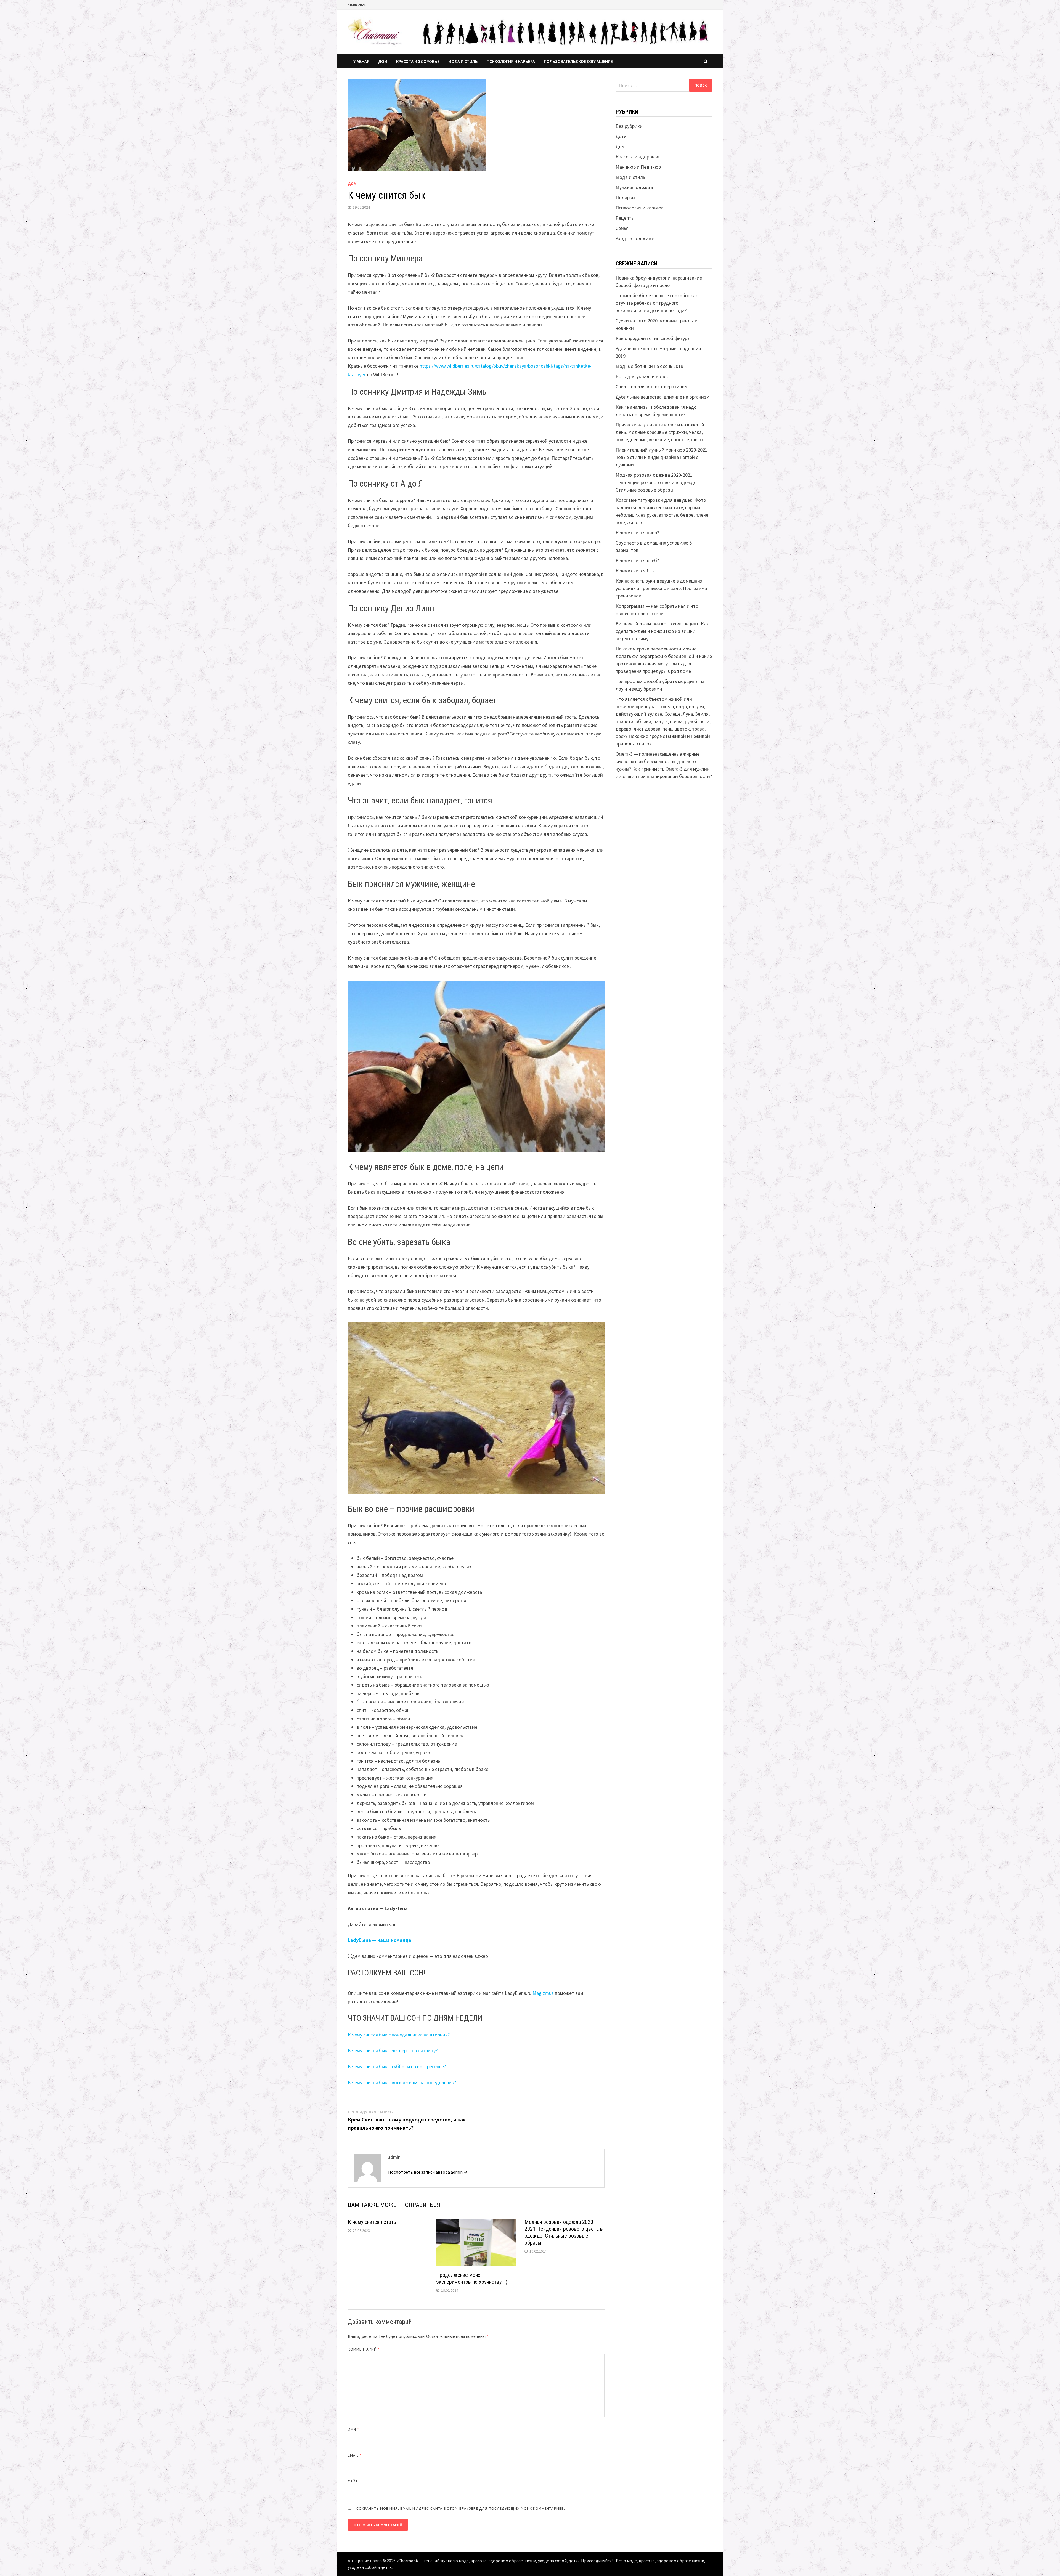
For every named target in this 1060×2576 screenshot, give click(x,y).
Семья (622, 228)
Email (355, 2455)
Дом (383, 61)
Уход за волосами (635, 238)
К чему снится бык (635, 571)
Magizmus (543, 1993)
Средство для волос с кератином (652, 387)
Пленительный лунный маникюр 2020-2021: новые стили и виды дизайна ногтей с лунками (662, 457)
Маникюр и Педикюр (638, 167)
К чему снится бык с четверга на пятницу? (393, 2050)
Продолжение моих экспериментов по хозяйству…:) (472, 2278)
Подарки (625, 197)
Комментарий (364, 2349)
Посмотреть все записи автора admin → (428, 2172)
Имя (353, 2429)
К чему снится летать (372, 2222)
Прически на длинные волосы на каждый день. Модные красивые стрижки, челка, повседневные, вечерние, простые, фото (660, 432)
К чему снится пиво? (637, 533)
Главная (361, 61)
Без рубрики (629, 126)
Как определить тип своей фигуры (653, 338)
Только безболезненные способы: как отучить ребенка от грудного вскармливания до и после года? (657, 303)
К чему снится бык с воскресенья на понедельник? (402, 2082)
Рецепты (625, 218)
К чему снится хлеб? (637, 560)
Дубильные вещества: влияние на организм (662, 397)
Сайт (353, 2481)
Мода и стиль (463, 61)
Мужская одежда (634, 187)
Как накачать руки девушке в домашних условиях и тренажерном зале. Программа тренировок (661, 588)
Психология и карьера (511, 61)
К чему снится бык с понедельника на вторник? (399, 2035)
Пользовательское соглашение (578, 61)
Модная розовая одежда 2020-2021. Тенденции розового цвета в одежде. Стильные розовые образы (564, 2232)
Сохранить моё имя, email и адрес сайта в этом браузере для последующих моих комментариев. (461, 2508)
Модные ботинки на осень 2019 (649, 366)
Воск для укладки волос (642, 376)
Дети (621, 136)
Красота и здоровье (418, 61)
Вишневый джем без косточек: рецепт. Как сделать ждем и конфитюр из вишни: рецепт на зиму (662, 631)
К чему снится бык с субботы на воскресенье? (397, 2066)
